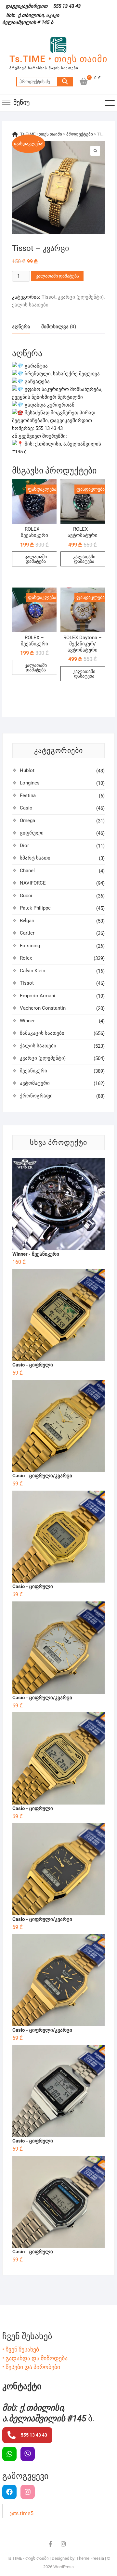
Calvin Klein (32, 971)
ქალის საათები (30, 305)
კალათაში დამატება (57, 276)
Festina (28, 796)
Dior (24, 846)
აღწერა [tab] (21, 327)
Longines (30, 783)
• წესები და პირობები (31, 2367)
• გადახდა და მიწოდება (35, 2358)
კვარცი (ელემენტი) (81, 297)
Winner (27, 1021)
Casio (26, 808)
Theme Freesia (90, 2558)
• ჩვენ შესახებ (21, 2349)
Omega (27, 821)
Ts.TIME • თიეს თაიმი (58, 59)
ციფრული (32, 833)
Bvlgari (27, 921)
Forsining (30, 946)
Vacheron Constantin (43, 1008)
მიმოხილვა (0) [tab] (59, 327)
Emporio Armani (38, 996)
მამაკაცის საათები (42, 1033)
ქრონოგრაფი (36, 1096)
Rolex (26, 958)
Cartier (27, 933)
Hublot (27, 770)
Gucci (26, 896)
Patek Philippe (35, 908)
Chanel (27, 871)
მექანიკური (33, 1071)
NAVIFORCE (33, 883)
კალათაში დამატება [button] (36, 559)
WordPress (64, 2567)
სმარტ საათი (35, 858)
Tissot (49, 297)
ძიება (65, 82)
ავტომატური (35, 1083)
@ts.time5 (21, 2513)
